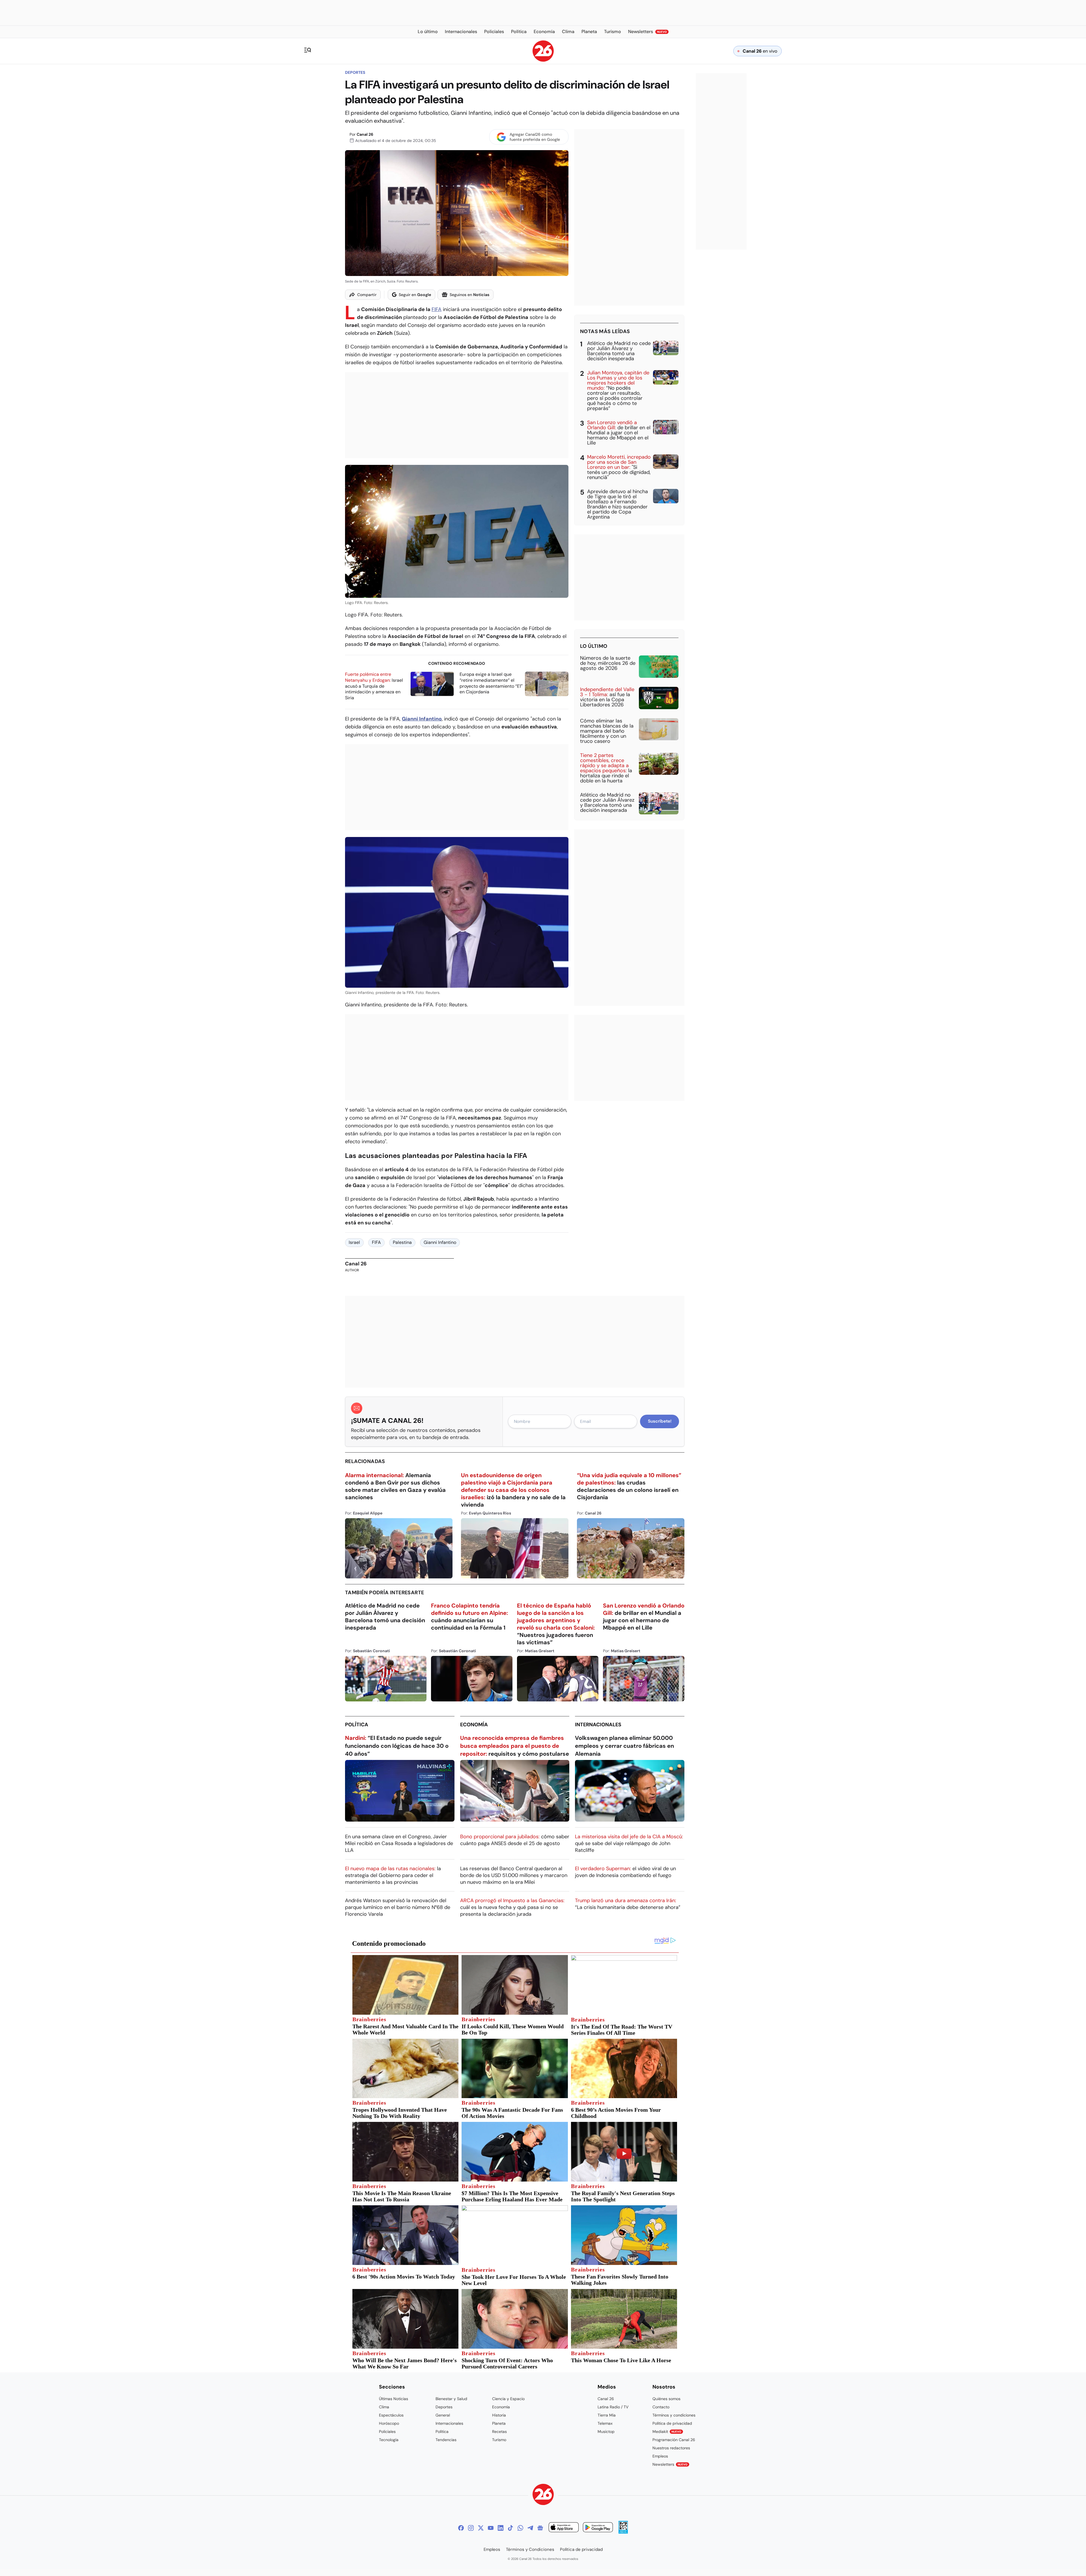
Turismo (499, 2440)
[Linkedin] (501, 2528)
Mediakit (667, 2432)
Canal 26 (365, 134)
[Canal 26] (543, 2495)
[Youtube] (491, 2528)
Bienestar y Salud (451, 2399)
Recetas (499, 2432)
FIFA (437, 309)
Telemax (605, 2423)
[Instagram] (471, 2528)
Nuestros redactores (671, 2448)
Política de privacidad (672, 2423)
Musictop (606, 2432)
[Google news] (540, 2528)
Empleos (660, 2456)
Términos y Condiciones (530, 2549)
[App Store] (564, 2528)
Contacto (661, 2407)
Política (357, 1725)
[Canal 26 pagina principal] (543, 60)
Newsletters (670, 2464)
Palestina (402, 1242)
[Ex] (481, 2528)
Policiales (387, 2432)
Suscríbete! (660, 1421)
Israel (354, 1242)
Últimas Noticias (394, 2399)
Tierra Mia (607, 2415)
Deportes (355, 72)
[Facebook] (461, 2528)
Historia (499, 2415)
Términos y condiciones (674, 2415)
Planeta (499, 2423)
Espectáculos (391, 2415)
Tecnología (389, 2440)
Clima (384, 2407)
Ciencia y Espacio (508, 2399)
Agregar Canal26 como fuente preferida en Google (535, 137)
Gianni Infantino (440, 1242)
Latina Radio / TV (613, 2407)
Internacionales (598, 1725)
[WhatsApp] (520, 2528)
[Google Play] (598, 2528)
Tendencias (446, 2440)
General (443, 2415)
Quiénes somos (666, 2399)
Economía (474, 1725)
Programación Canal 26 (674, 2440)
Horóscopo (389, 2423)
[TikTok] (510, 2528)
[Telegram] (530, 2528)
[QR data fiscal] (623, 2532)
